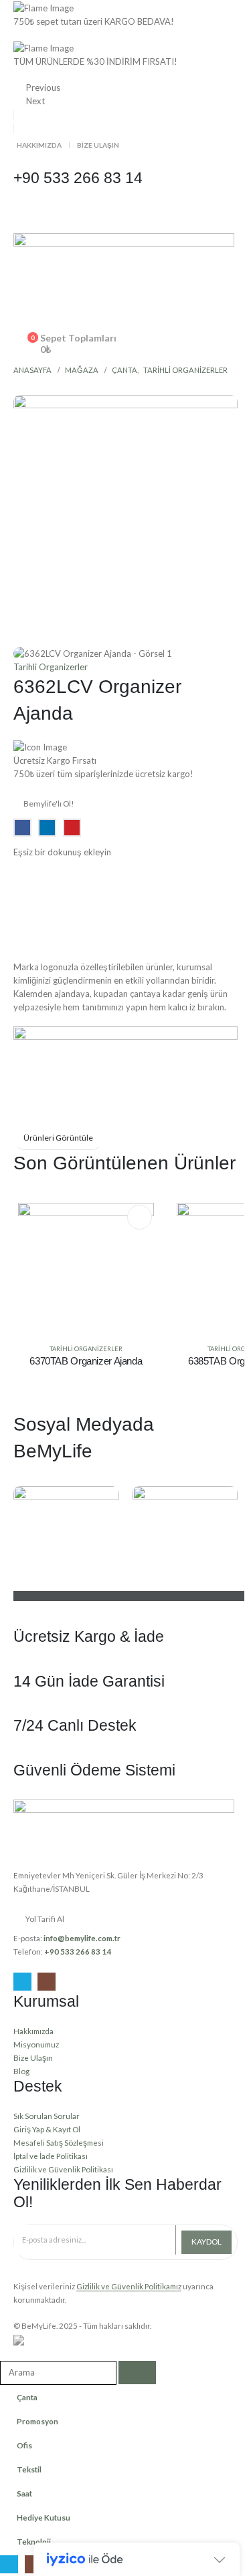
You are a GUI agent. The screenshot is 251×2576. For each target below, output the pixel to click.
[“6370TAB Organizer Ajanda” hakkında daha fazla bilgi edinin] (140, 1217)
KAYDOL (206, 2242)
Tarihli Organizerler (51, 667)
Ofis (24, 2445)
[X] (22, 1982)
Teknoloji (34, 2541)
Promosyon (37, 2421)
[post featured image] (86, 1270)
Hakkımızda (39, 145)
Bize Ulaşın (98, 145)
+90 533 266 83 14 (78, 1951)
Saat (24, 2493)
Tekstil (29, 2469)
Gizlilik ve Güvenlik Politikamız (129, 2286)
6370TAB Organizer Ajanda (86, 1361)
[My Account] (125, 326)
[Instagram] (47, 1982)
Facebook (22, 828)
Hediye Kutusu (44, 2517)
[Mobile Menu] (25, 217)
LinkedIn (47, 828)
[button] (24, 311)
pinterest (72, 828)
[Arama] (137, 2373)
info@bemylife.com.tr (82, 1938)
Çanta (27, 2397)
